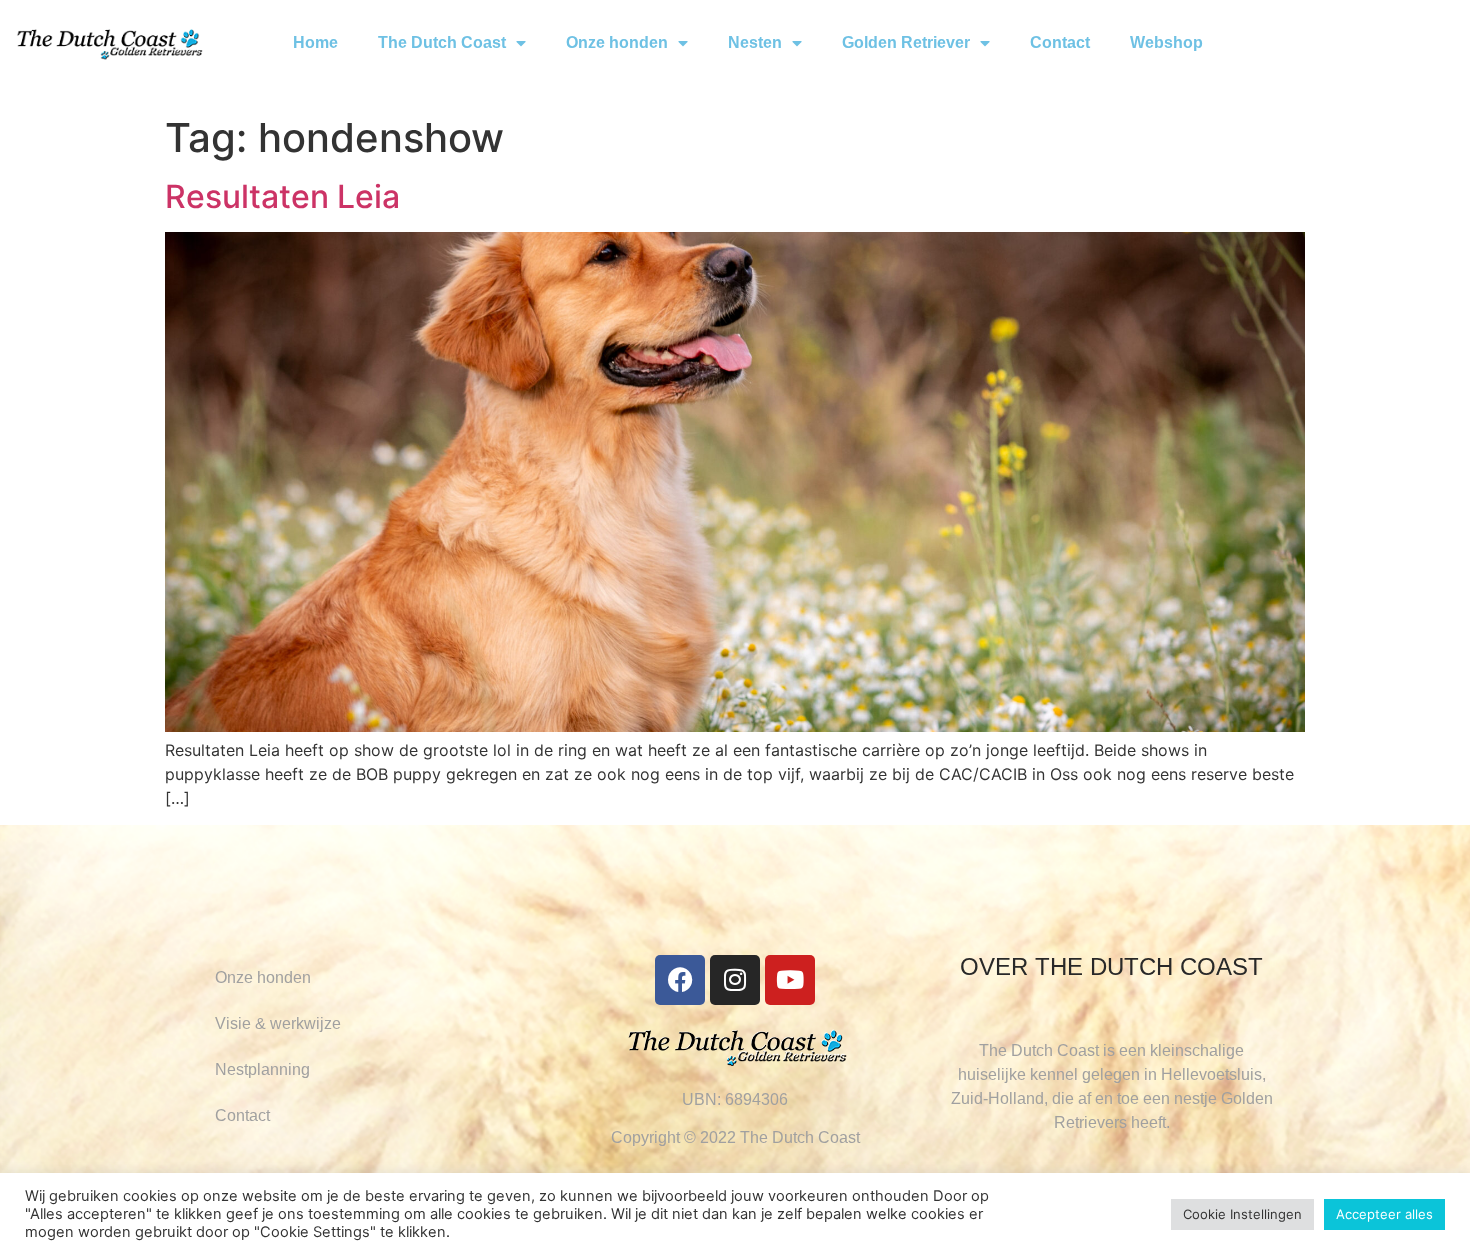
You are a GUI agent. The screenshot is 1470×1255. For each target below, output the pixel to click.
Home (315, 42)
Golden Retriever (906, 42)
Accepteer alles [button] (1384, 1214)
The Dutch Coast (442, 42)
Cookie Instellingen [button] (1242, 1214)
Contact (1060, 42)
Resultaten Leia (282, 196)
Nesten (755, 42)
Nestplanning (262, 1069)
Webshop (1166, 42)
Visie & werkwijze (278, 1023)
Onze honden (617, 42)
